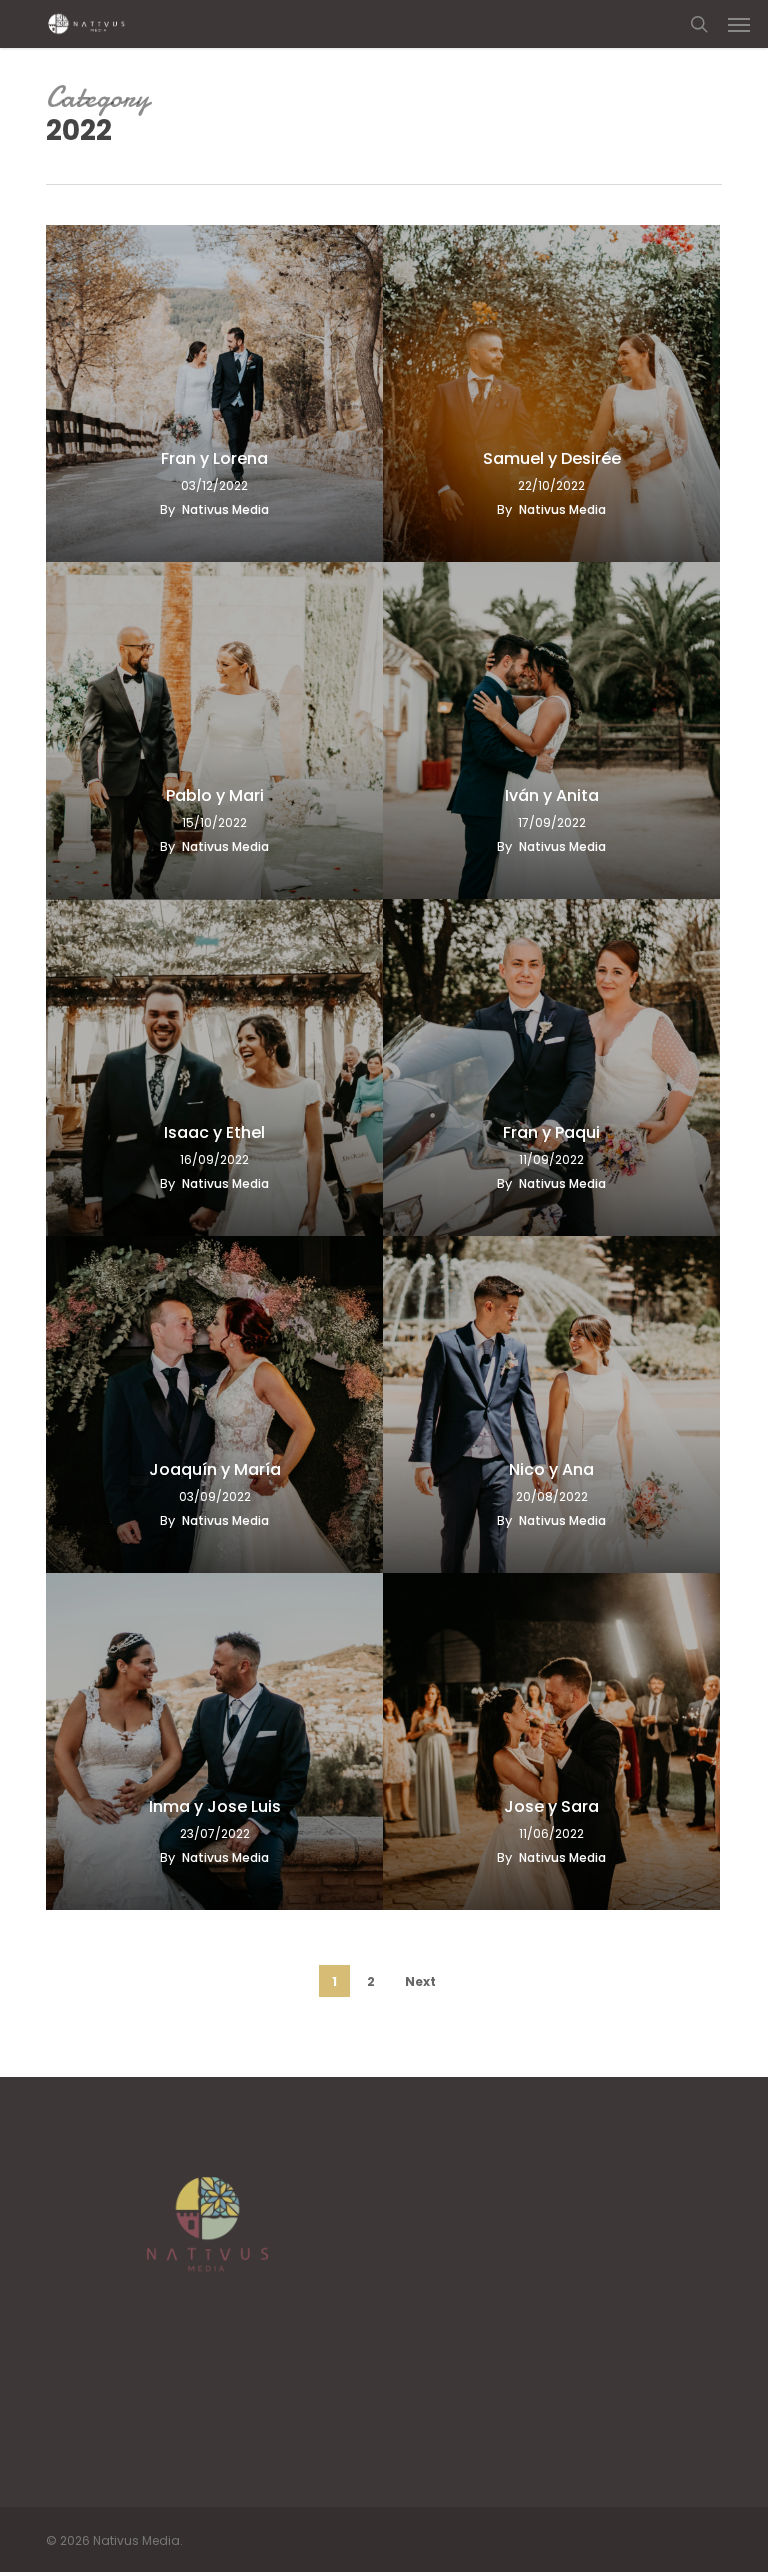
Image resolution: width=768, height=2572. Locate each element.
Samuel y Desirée (552, 459)
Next (420, 1981)
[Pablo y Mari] (214, 730)
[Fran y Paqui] (551, 1067)
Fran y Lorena (214, 459)
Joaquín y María (215, 1470)
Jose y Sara (551, 1807)
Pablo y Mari (215, 796)
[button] (739, 24)
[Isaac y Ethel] (214, 1067)
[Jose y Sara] (551, 1741)
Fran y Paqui (551, 1133)
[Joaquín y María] (214, 1404)
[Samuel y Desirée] (551, 393)
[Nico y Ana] (551, 1404)
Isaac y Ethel (214, 1133)
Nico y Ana (551, 1470)
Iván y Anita (552, 796)
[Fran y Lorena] (214, 393)
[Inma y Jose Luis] (214, 1741)
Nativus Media (225, 509)
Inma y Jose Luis (215, 1807)
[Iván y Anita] (551, 730)
